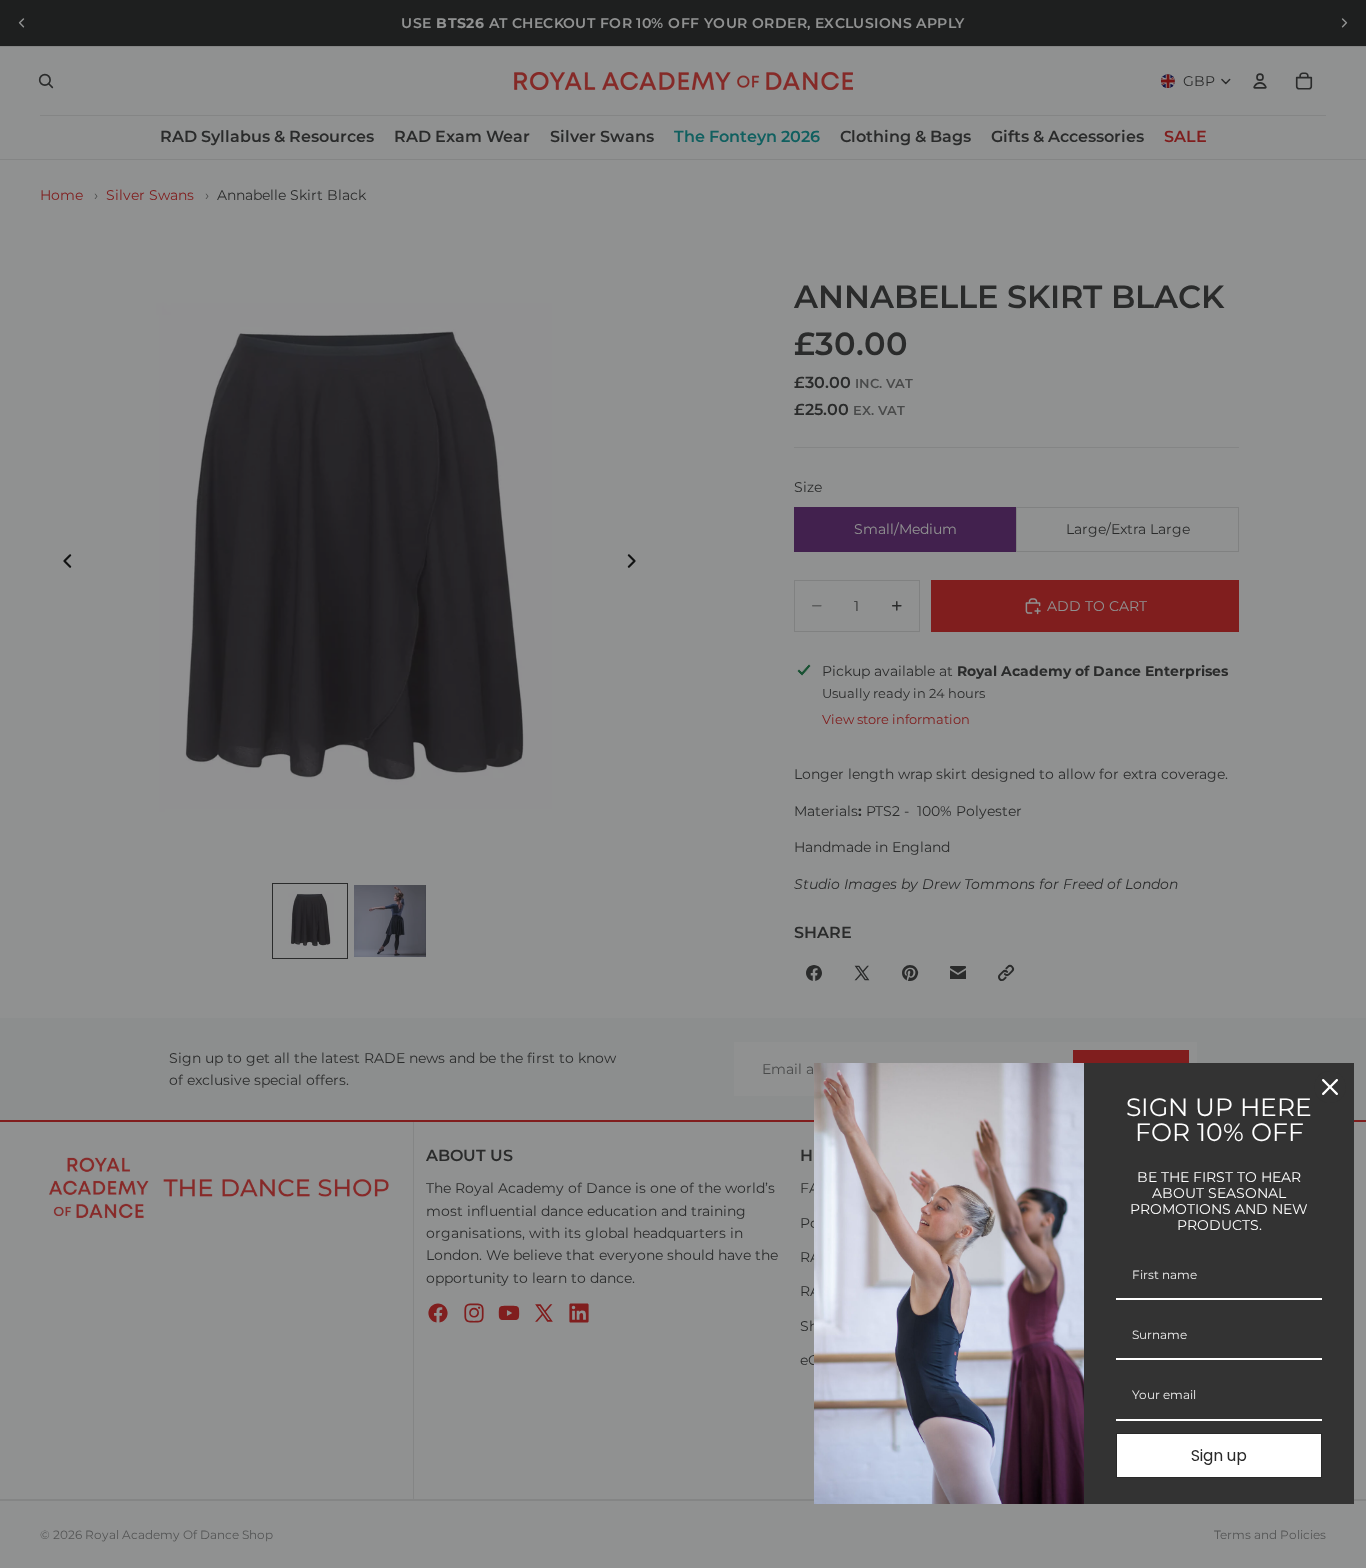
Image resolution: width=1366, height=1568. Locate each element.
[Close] (1330, 1087)
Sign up (1219, 1455)
